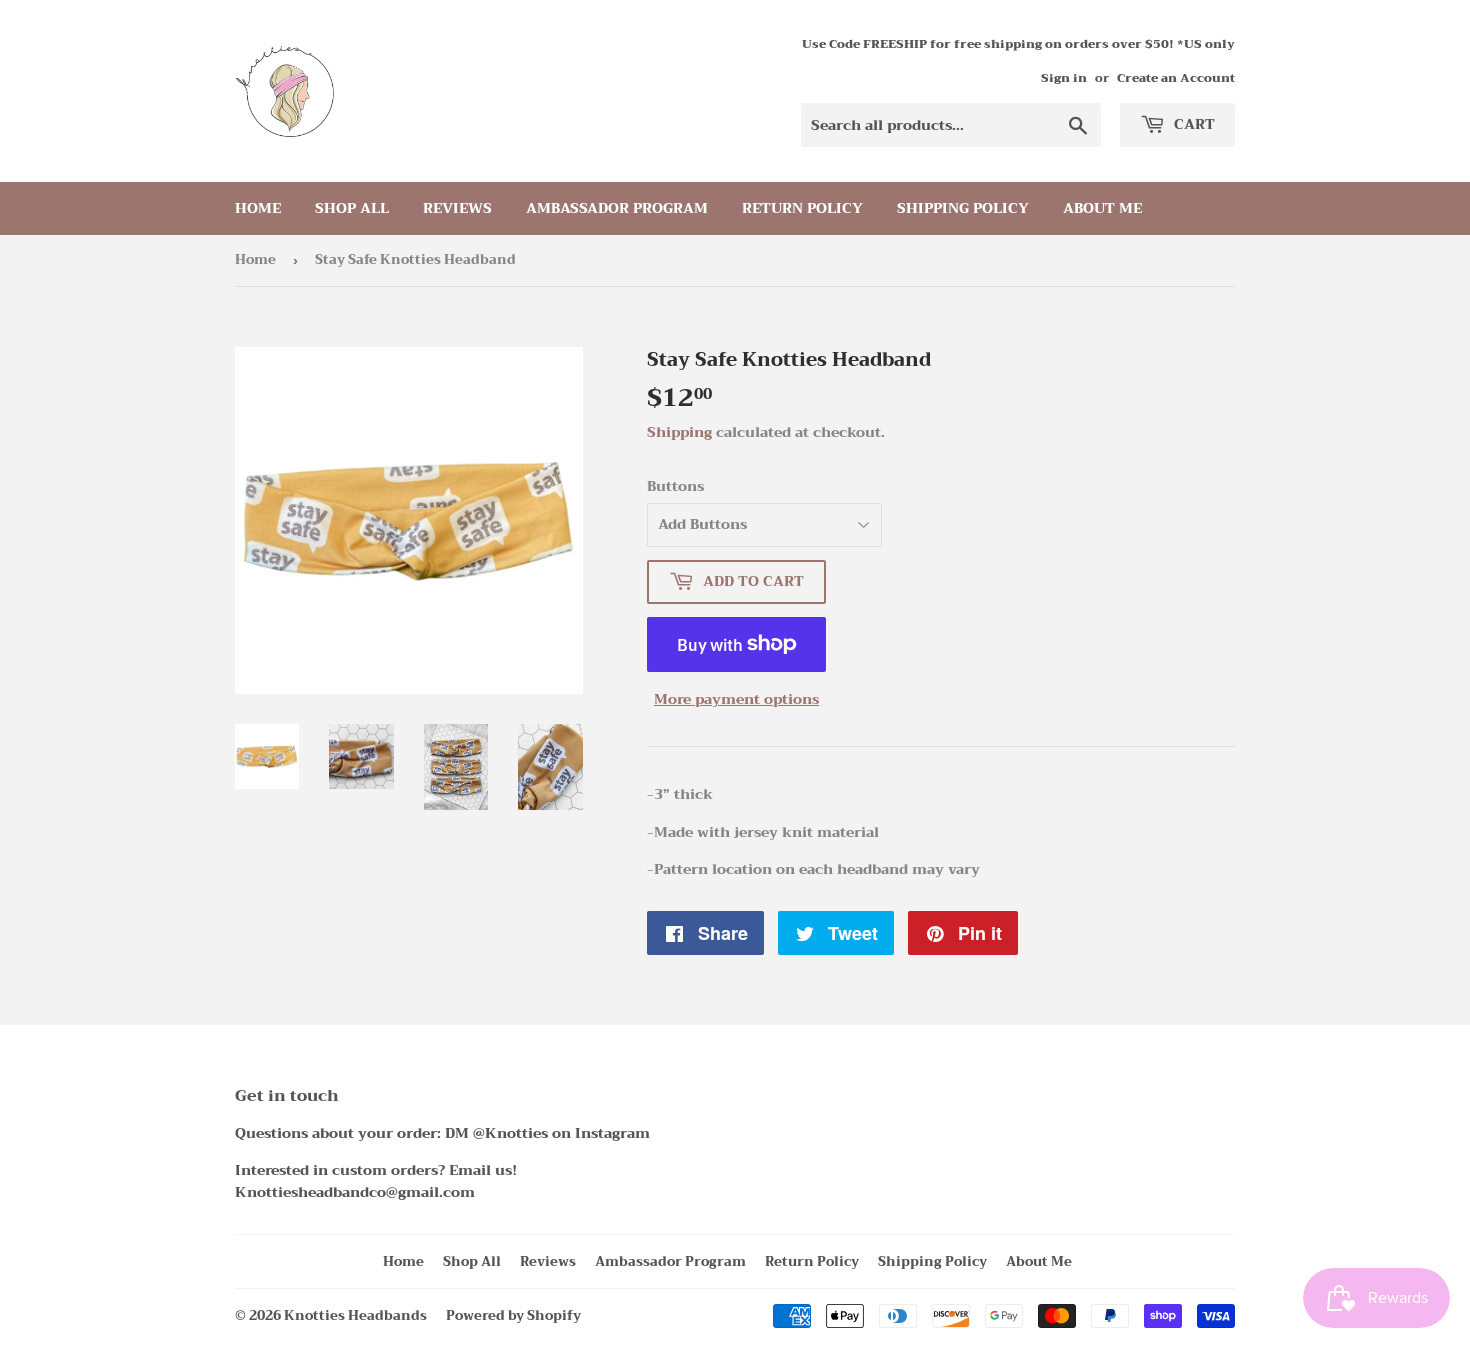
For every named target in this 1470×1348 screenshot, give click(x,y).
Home (258, 208)
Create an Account (1176, 78)
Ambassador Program (617, 208)
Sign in (1064, 78)
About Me (1102, 208)
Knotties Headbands (355, 1315)
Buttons (675, 486)
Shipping (679, 432)
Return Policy (802, 208)
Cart (1192, 124)
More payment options (736, 699)
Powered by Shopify (513, 1315)
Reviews (457, 208)
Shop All (352, 208)
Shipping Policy (963, 208)
